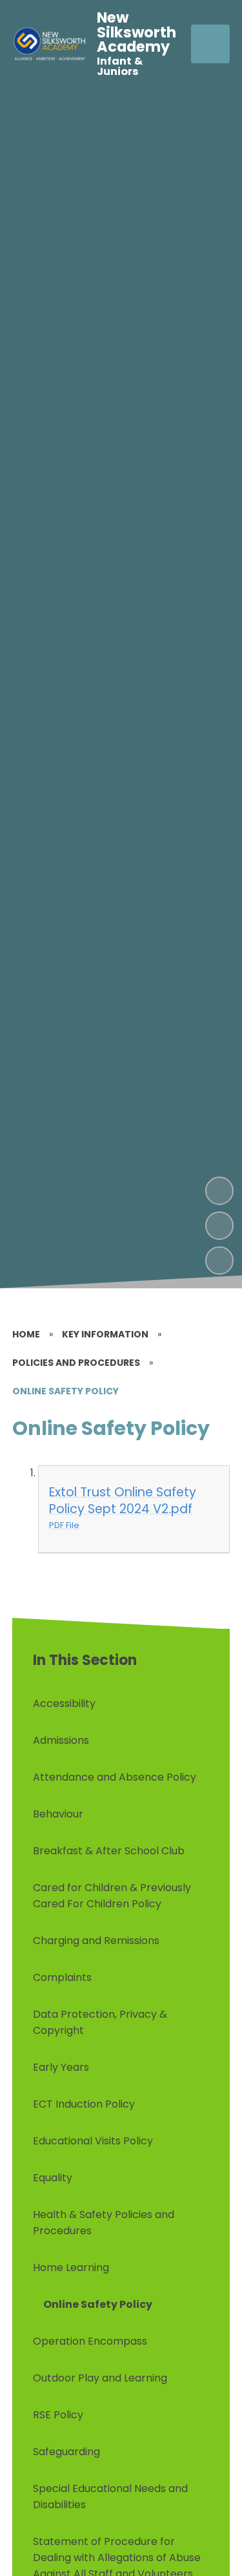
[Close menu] (210, 44)
